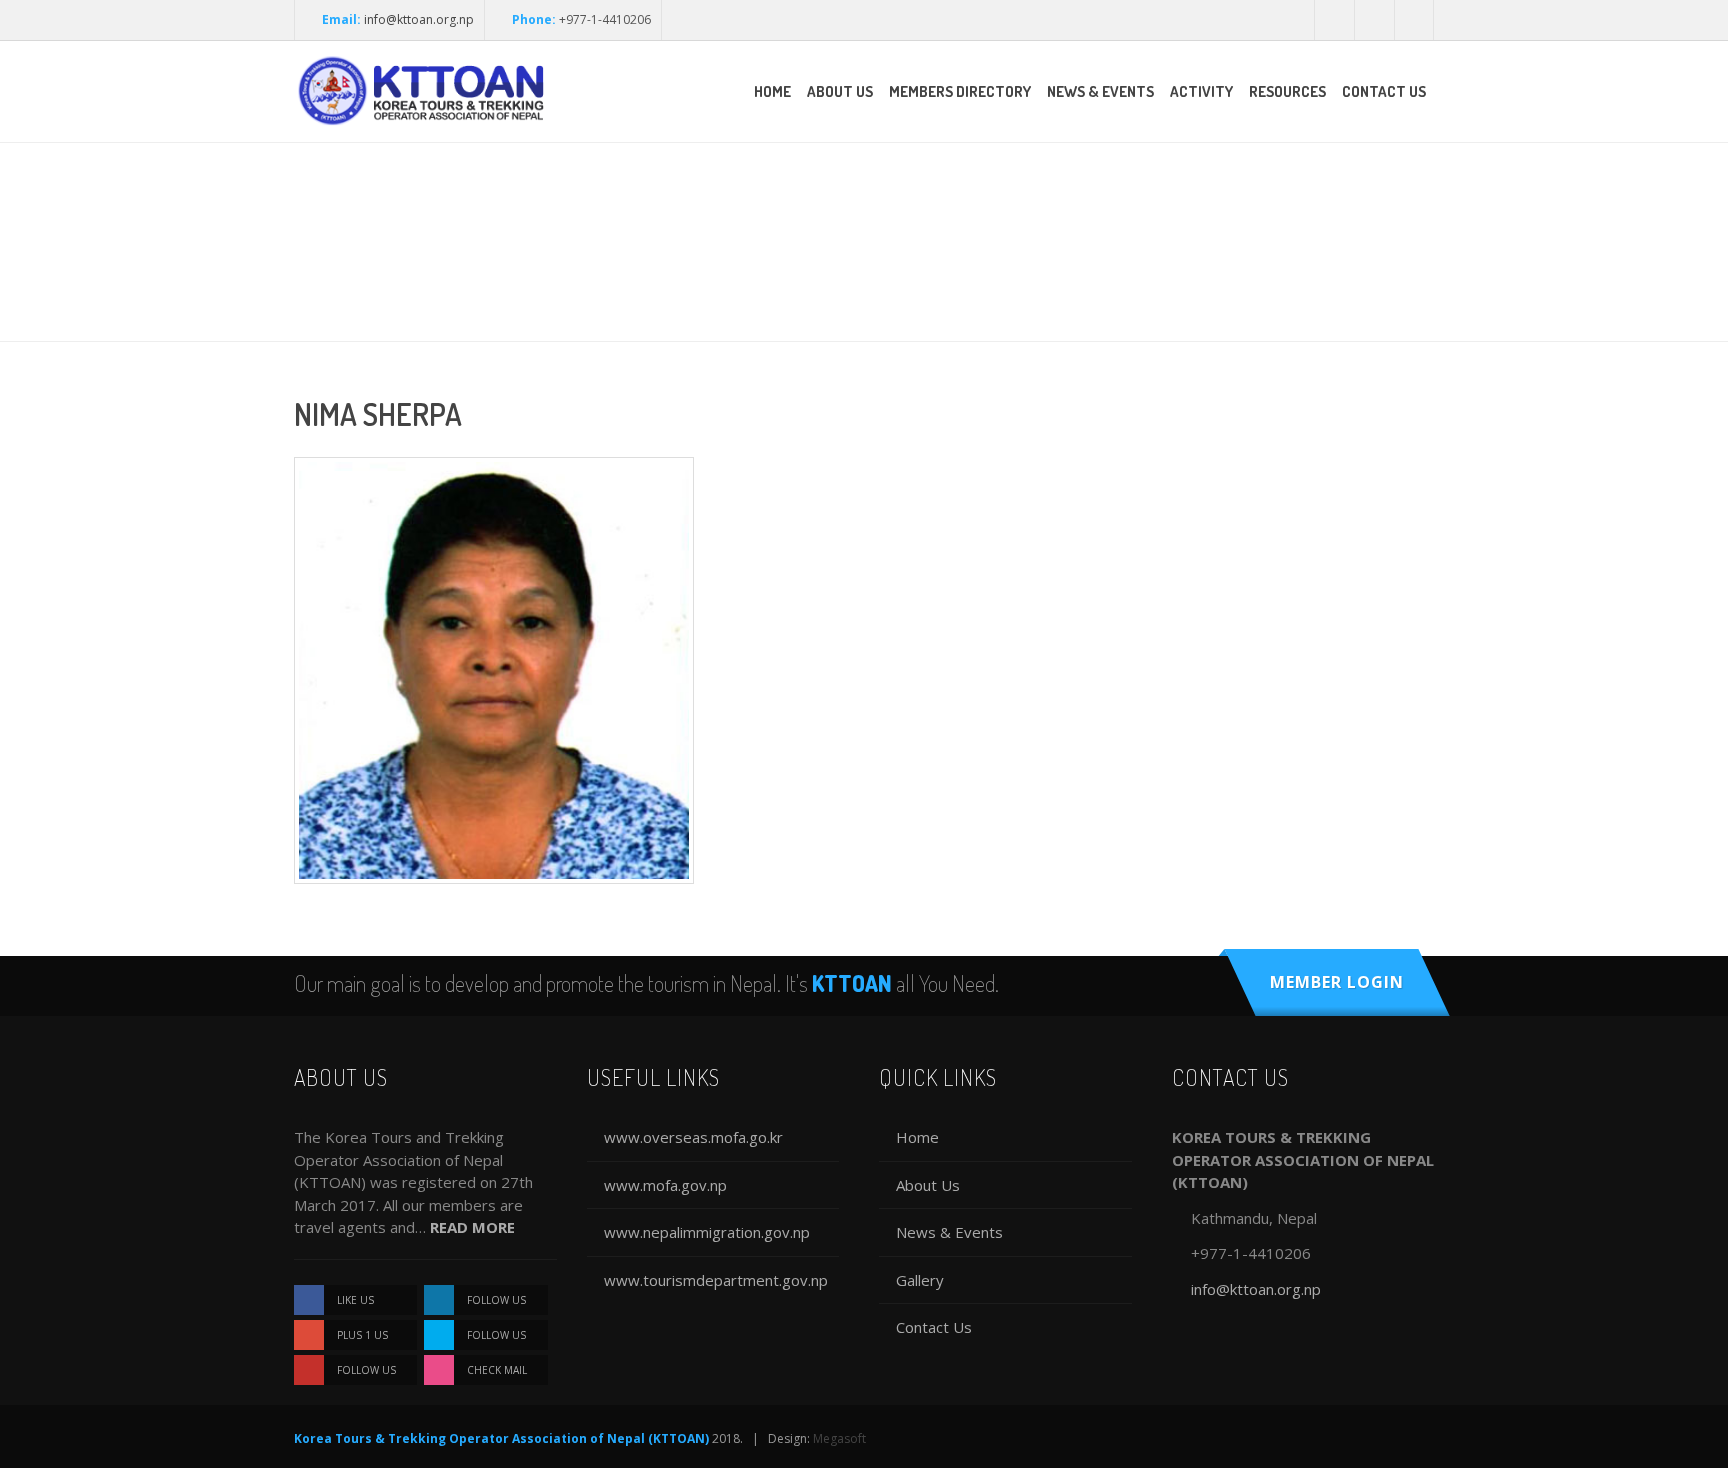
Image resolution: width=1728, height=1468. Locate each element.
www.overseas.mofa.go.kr (693, 1137)
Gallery (920, 1280)
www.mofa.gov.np (665, 1185)
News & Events (949, 1232)
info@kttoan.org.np (419, 19)
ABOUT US (840, 91)
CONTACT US (1384, 91)
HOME (772, 91)
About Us (928, 1185)
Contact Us (934, 1327)
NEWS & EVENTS (1100, 91)
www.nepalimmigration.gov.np (707, 1232)
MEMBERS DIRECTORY (960, 91)
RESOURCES (1287, 91)
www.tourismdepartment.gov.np (716, 1280)
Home (917, 1137)
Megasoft (839, 1438)
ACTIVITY (1201, 91)
